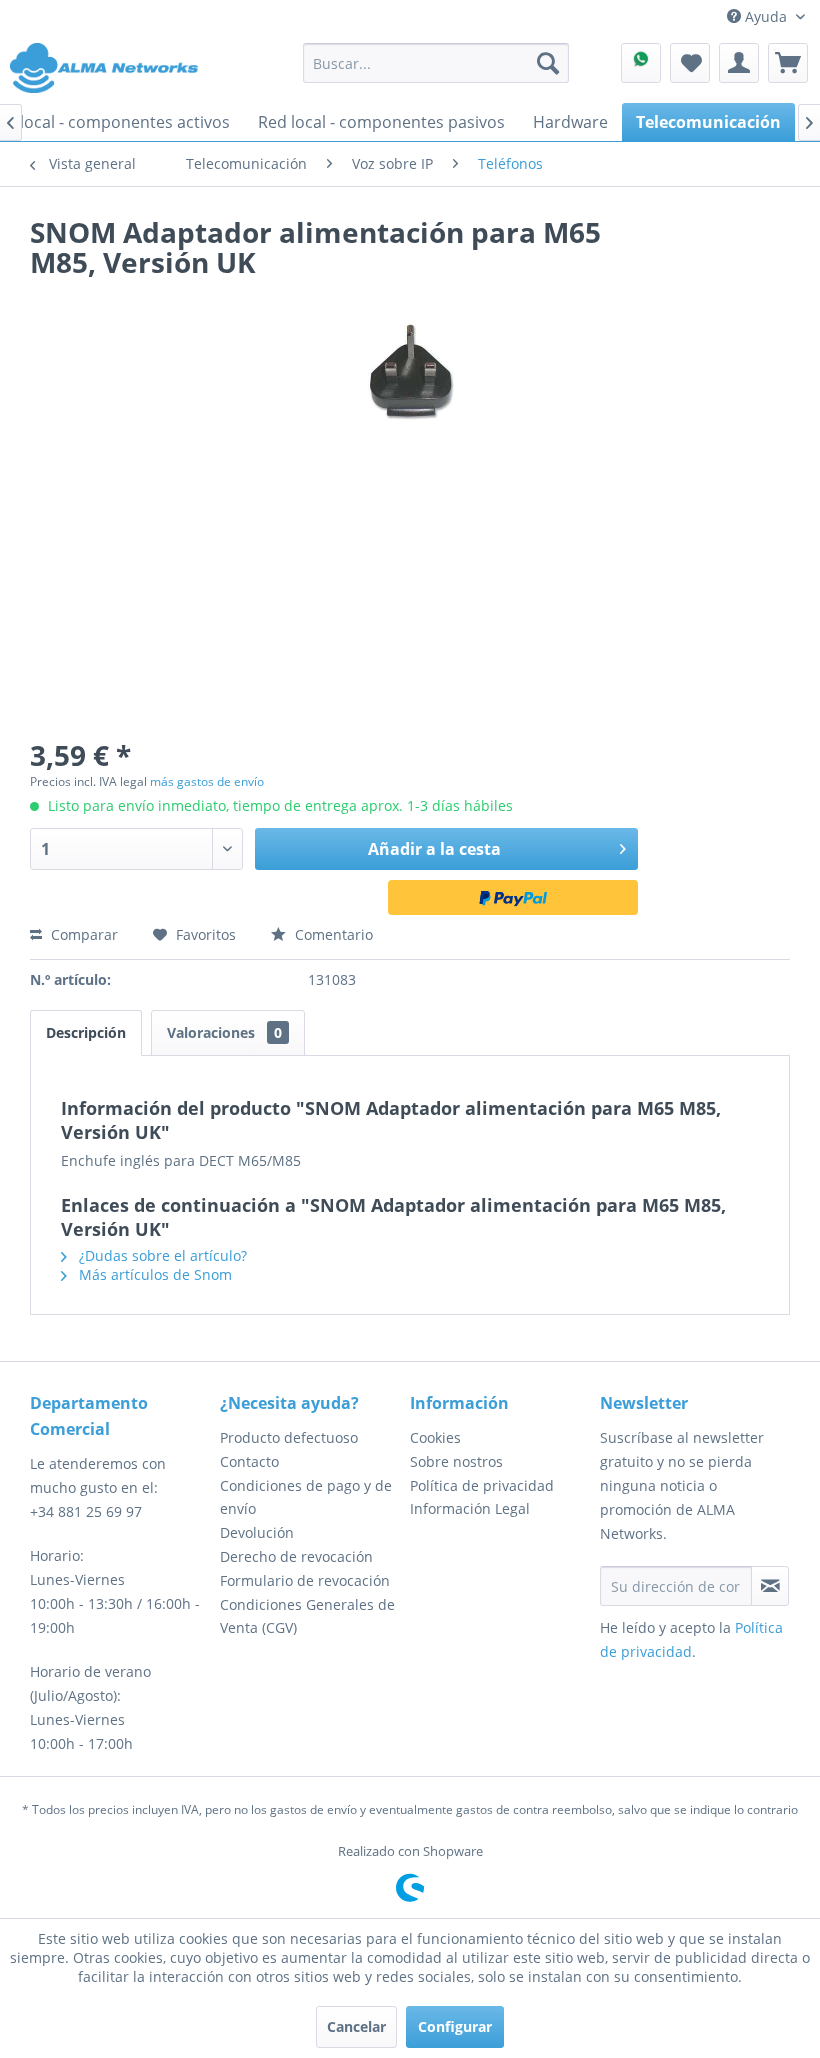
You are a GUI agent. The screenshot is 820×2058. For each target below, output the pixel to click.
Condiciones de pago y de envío (306, 1497)
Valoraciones (224, 1032)
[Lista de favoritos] (690, 63)
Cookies (435, 1437)
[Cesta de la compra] (788, 63)
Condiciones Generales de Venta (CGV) (307, 1616)
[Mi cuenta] (739, 63)
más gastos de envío (207, 781)
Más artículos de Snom (153, 1274)
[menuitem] (436, 63)
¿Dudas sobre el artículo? (161, 1255)
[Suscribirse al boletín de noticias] (770, 1586)
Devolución (257, 1532)
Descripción (86, 1032)
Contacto (249, 1461)
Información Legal (470, 1508)
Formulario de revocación (305, 1580)
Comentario (332, 934)
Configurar (455, 2026)
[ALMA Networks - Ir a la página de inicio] (104, 68)
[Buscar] (548, 63)
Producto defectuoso (289, 1437)
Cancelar (356, 2026)
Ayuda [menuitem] (766, 16)
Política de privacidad (482, 1485)
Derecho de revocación (296, 1556)
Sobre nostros (456, 1461)
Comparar (82, 934)
